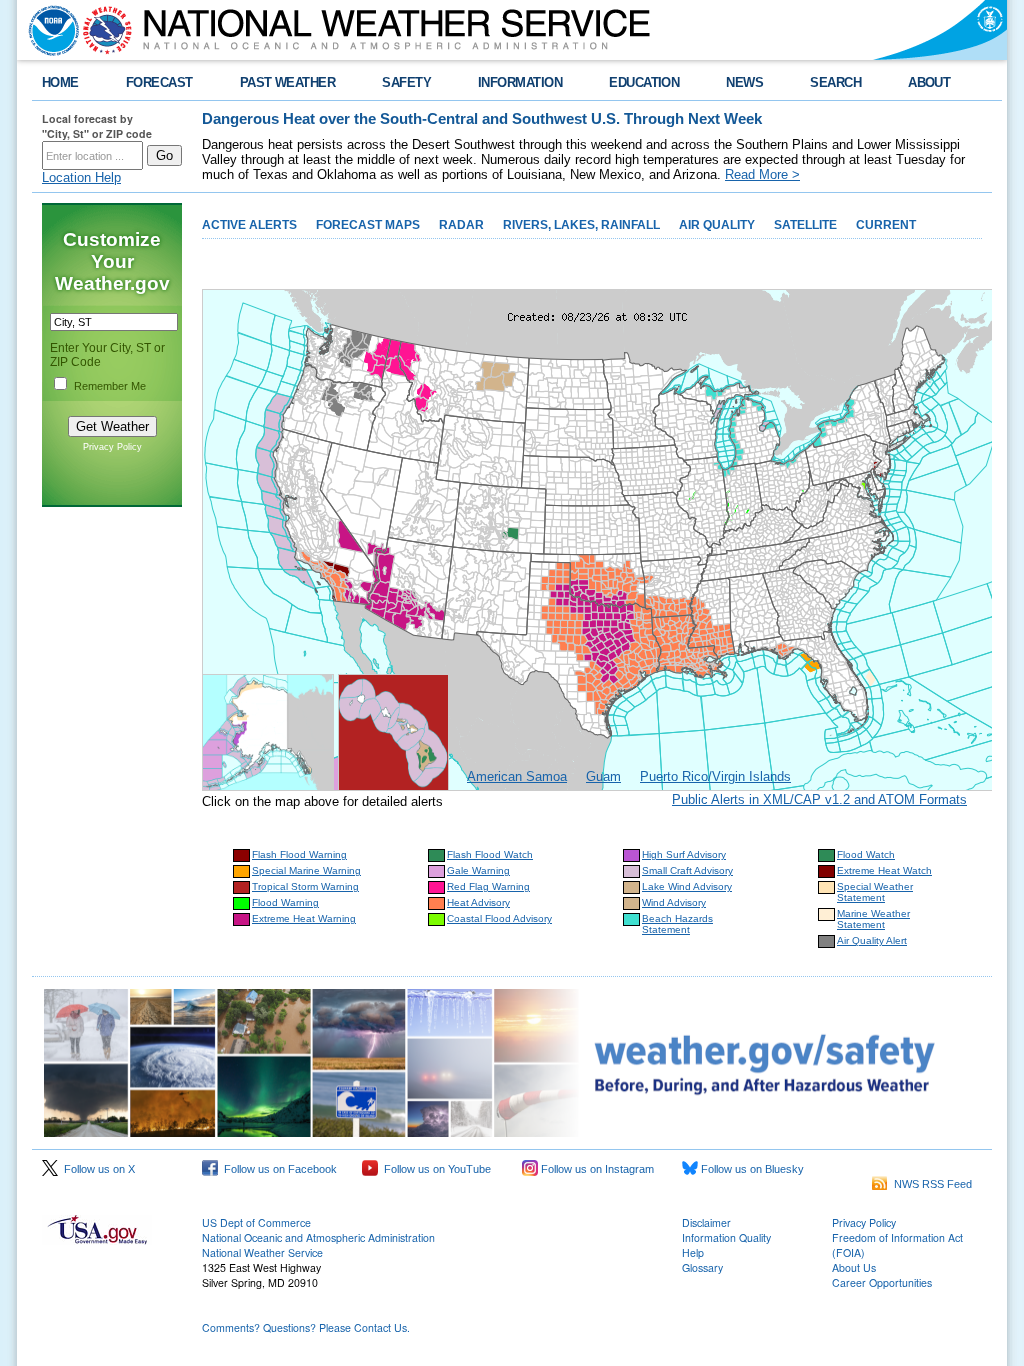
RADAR (461, 225)
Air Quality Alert (872, 940)
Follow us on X (96, 1169)
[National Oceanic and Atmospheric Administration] (49, 30)
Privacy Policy (112, 447)
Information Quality (726, 1237)
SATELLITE (805, 225)
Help (693, 1252)
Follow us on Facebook (277, 1169)
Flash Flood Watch (490, 854)
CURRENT (886, 225)
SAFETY (406, 82)
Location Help (81, 177)
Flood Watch (866, 854)
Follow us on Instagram (596, 1169)
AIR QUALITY (717, 225)
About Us (854, 1267)
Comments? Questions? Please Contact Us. (306, 1327)
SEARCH (835, 82)
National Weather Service (262, 1252)
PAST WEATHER (288, 82)
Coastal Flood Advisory (499, 918)
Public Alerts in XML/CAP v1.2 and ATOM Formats (819, 799)
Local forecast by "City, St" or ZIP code (97, 126)
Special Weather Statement (875, 892)
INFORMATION (520, 82)
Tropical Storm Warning (305, 886)
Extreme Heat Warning (304, 918)
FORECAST (159, 82)
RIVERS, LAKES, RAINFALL (581, 225)
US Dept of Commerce (256, 1222)
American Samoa (517, 776)
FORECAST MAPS (368, 225)
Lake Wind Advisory (687, 886)
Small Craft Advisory (687, 870)
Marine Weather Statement (873, 919)
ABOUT (929, 82)
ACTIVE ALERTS (249, 225)
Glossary (702, 1267)
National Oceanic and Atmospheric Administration (318, 1237)
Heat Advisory (478, 902)
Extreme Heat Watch (884, 870)
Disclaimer (706, 1222)
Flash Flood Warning (299, 854)
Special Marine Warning (306, 870)
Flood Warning (285, 902)
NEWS (744, 82)
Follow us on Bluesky (751, 1169)
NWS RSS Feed (930, 1184)
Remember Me (110, 386)
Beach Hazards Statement (677, 924)
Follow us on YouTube (434, 1169)
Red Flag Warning (488, 886)
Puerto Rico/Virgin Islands (715, 776)
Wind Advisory (674, 902)
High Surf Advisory (684, 854)
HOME (60, 82)
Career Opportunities (882, 1282)
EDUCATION (644, 82)
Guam (603, 776)
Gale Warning (478, 870)
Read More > (762, 174)
